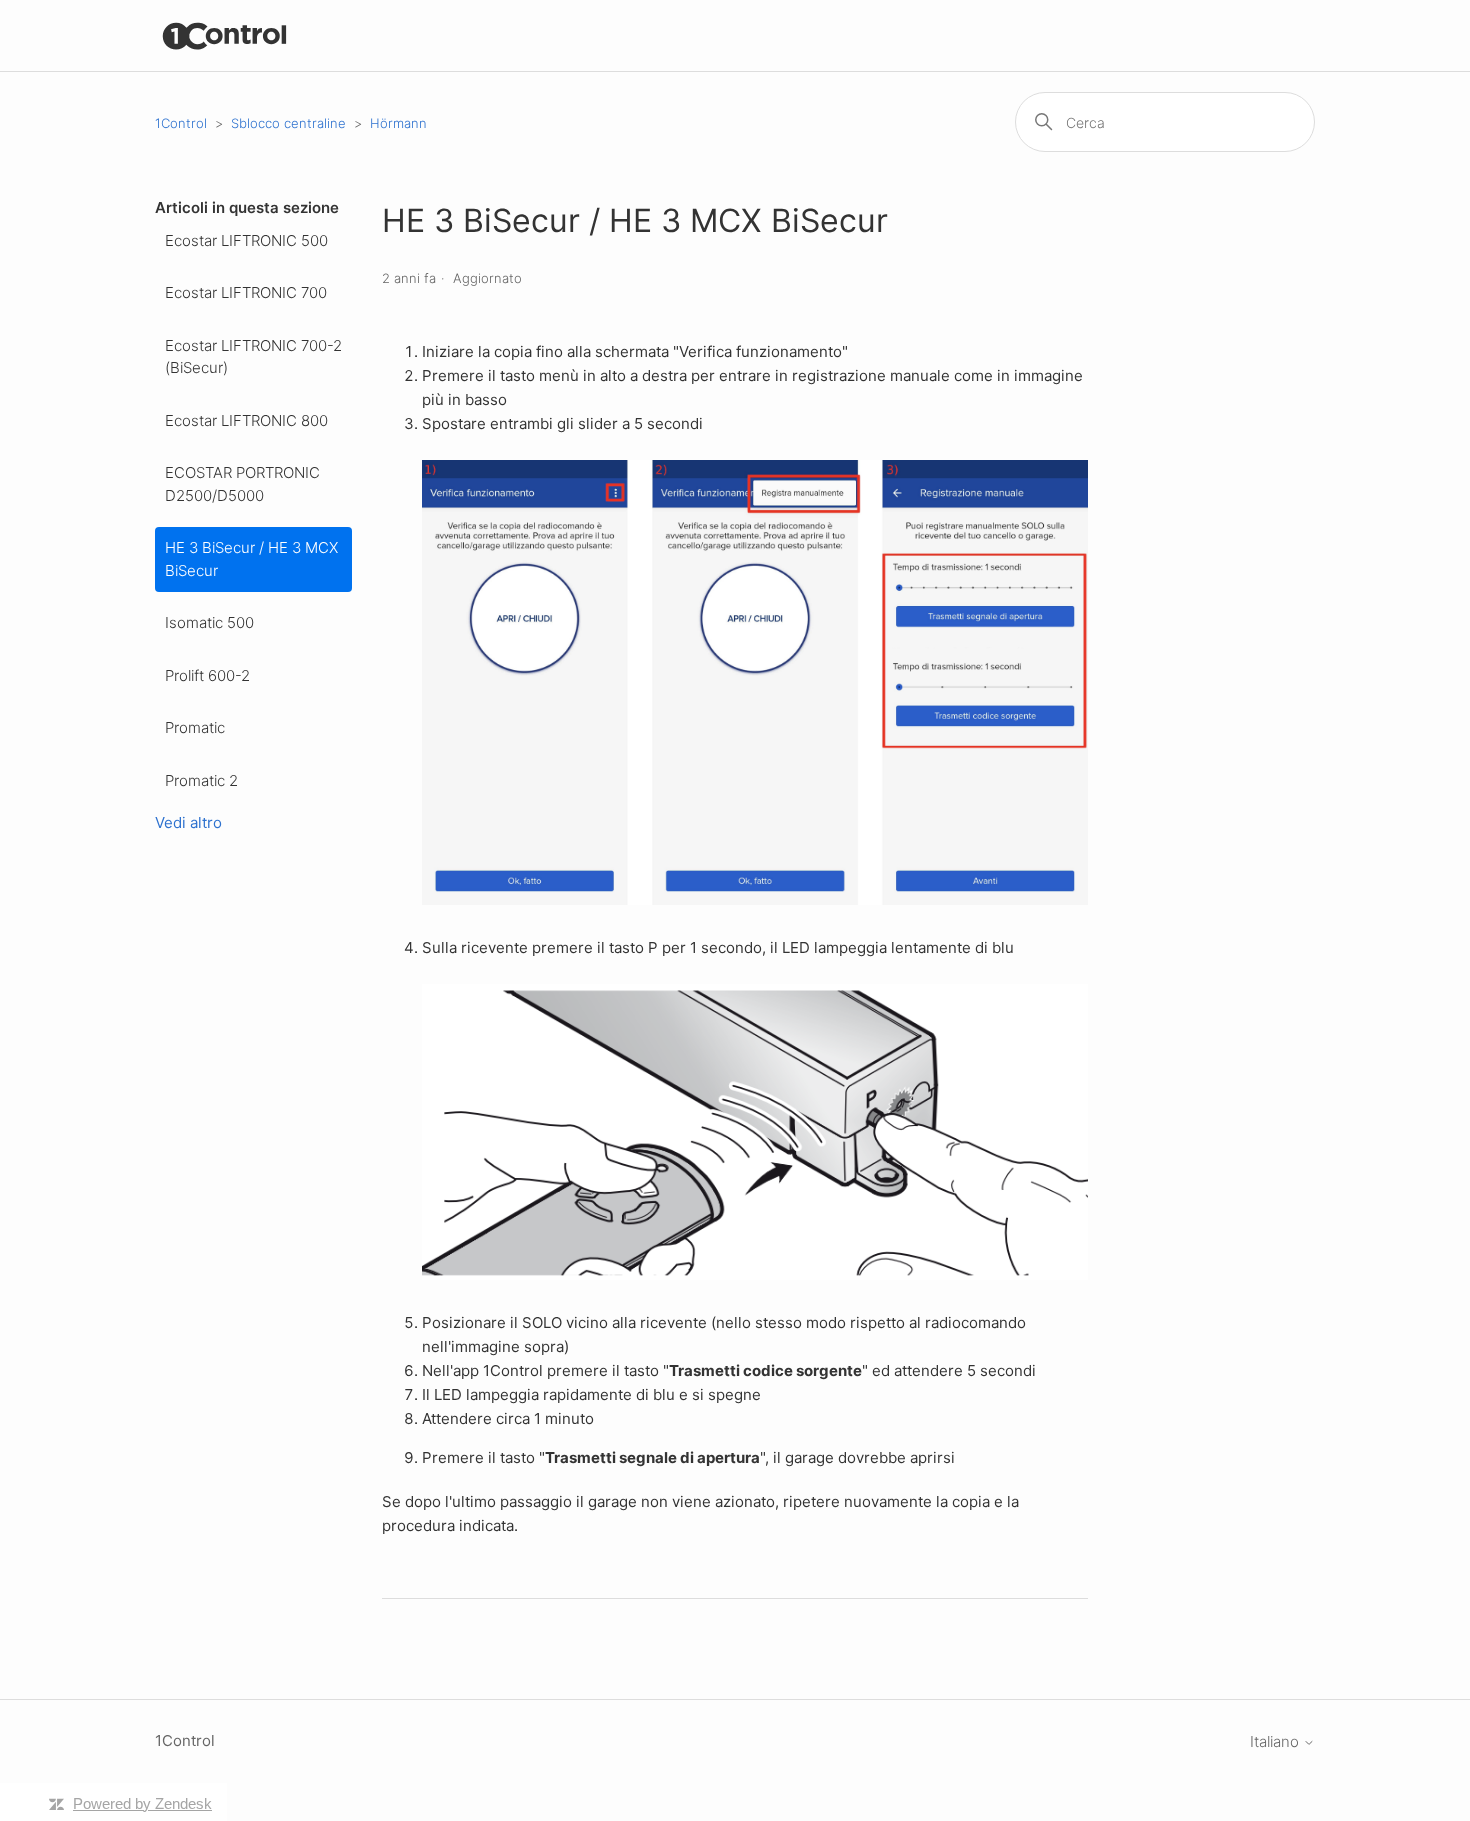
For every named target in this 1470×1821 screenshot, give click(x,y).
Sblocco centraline (288, 123)
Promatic (195, 727)
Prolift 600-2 (207, 675)
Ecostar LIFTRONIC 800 (246, 420)
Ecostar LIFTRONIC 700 (246, 292)
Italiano (1276, 1741)
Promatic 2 (201, 780)
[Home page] (225, 35)
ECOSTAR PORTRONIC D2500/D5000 (242, 484)
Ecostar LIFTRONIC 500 (246, 240)
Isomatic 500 (209, 622)
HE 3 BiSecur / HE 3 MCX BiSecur (251, 559)
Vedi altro (188, 822)
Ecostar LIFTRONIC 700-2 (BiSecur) (253, 357)
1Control (181, 123)
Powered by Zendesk (142, 1803)
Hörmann (398, 123)
